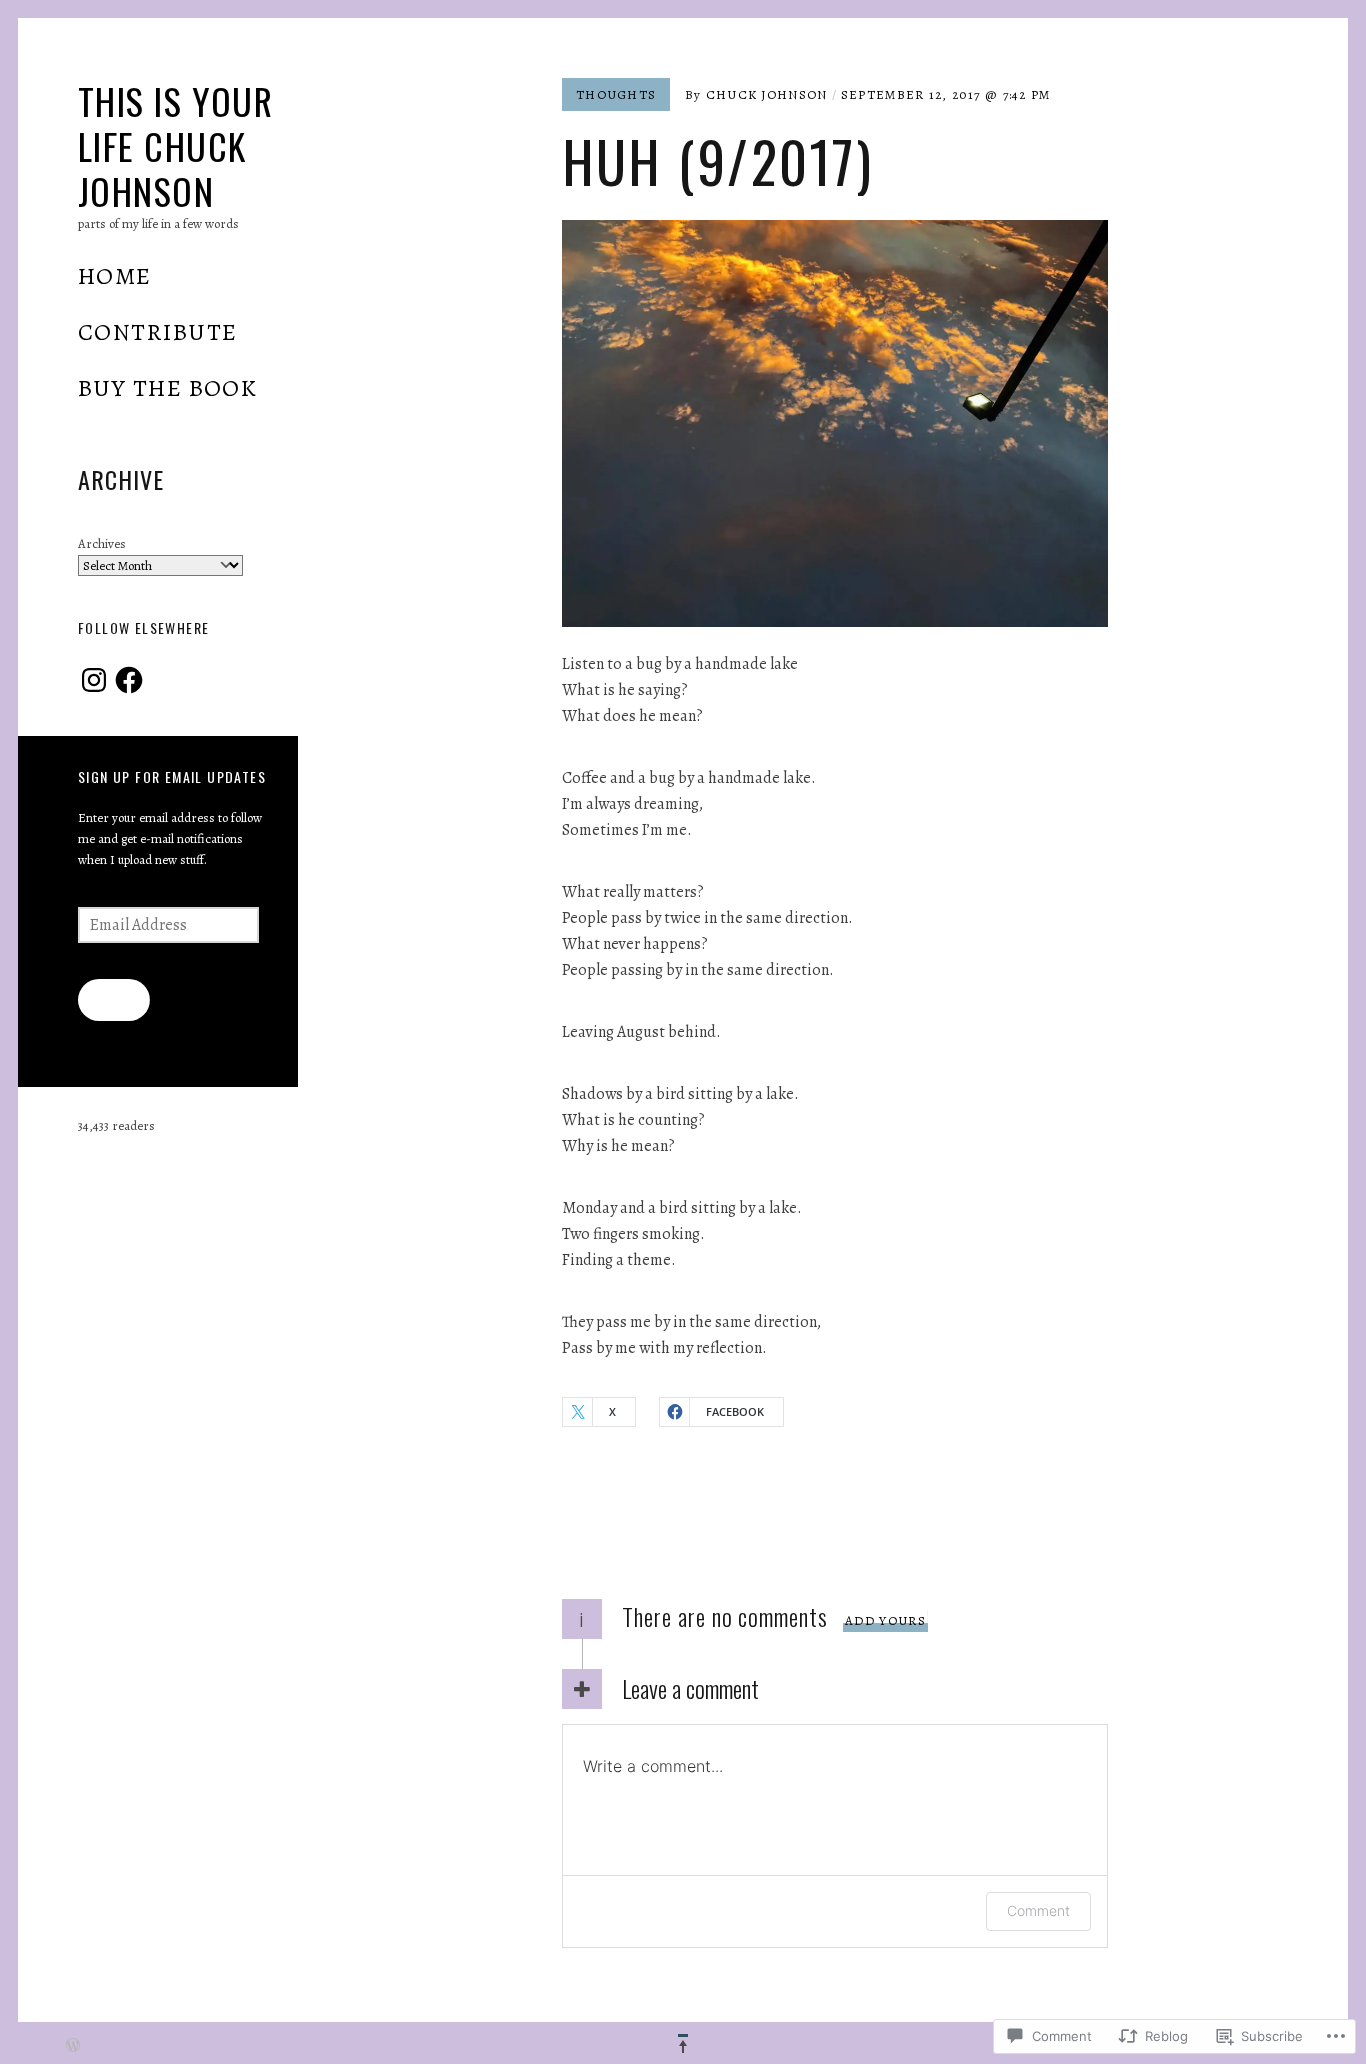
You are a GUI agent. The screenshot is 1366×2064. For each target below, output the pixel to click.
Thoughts (616, 94)
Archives (102, 543)
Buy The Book (167, 388)
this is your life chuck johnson (175, 145)
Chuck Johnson (767, 94)
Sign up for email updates (172, 776)
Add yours (885, 1620)
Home (115, 276)
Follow (113, 998)
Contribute (157, 332)
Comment (1038, 1910)
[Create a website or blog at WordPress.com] (73, 2046)
